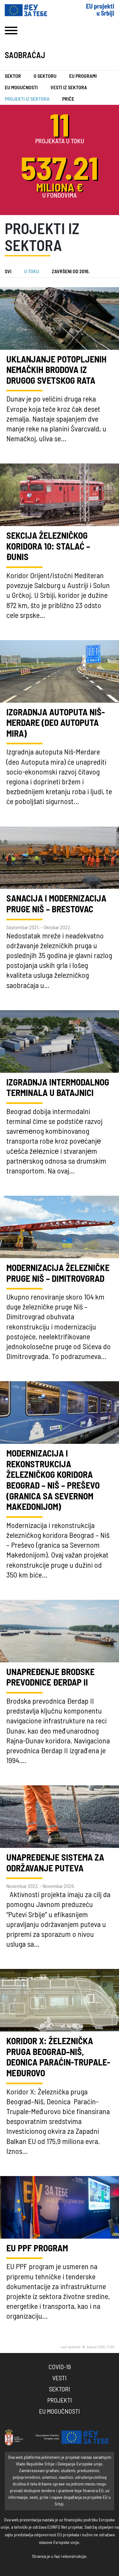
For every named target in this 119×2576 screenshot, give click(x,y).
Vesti (60, 2378)
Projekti (60, 2401)
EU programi (83, 76)
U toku (32, 272)
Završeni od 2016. (71, 272)
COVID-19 (60, 2367)
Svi (8, 272)
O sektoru (45, 76)
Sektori (60, 2390)
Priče (68, 99)
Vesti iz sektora (69, 88)
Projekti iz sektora (27, 99)
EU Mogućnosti (21, 88)
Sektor (13, 76)
